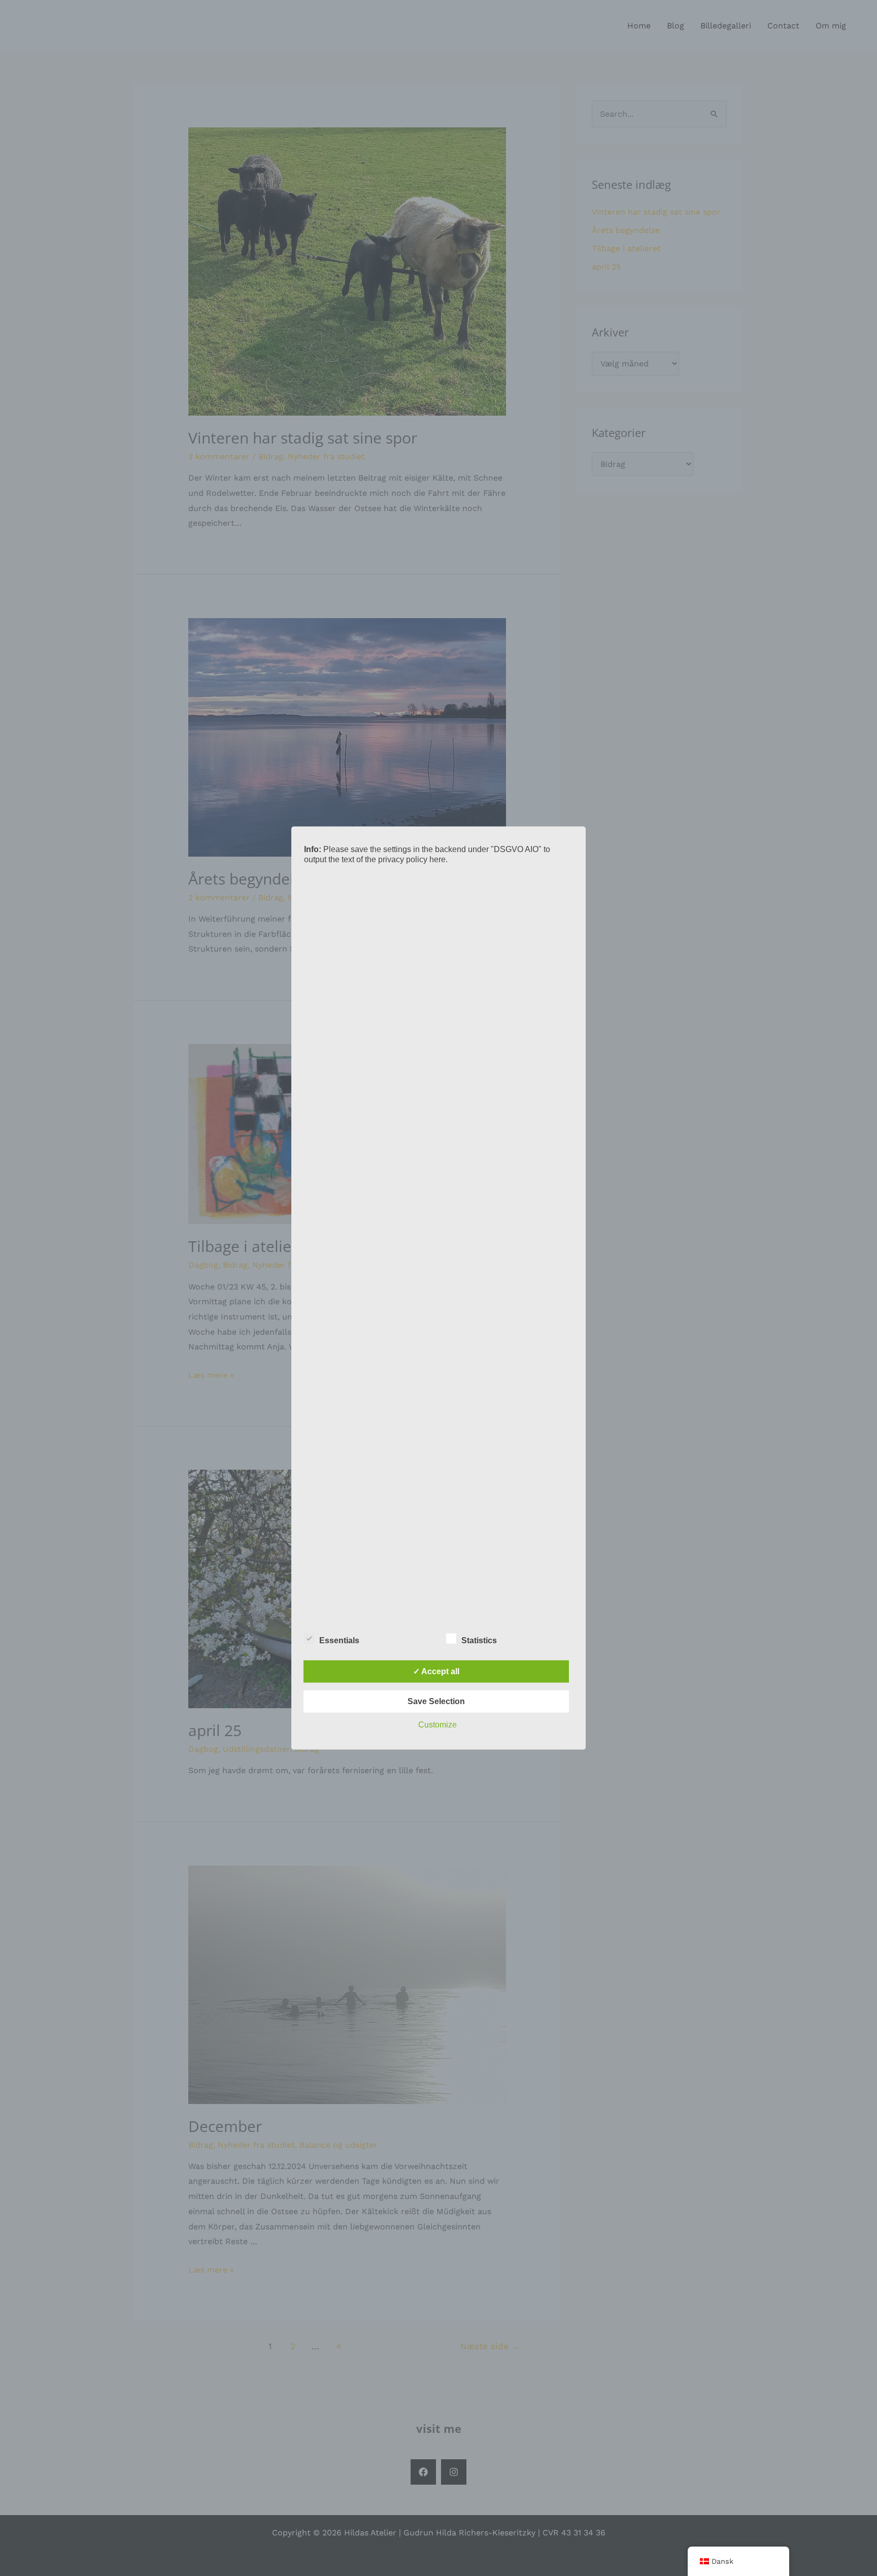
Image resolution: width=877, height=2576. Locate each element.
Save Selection (436, 1701)
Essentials (339, 1640)
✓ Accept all (436, 1671)
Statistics (479, 1640)
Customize (437, 1724)
